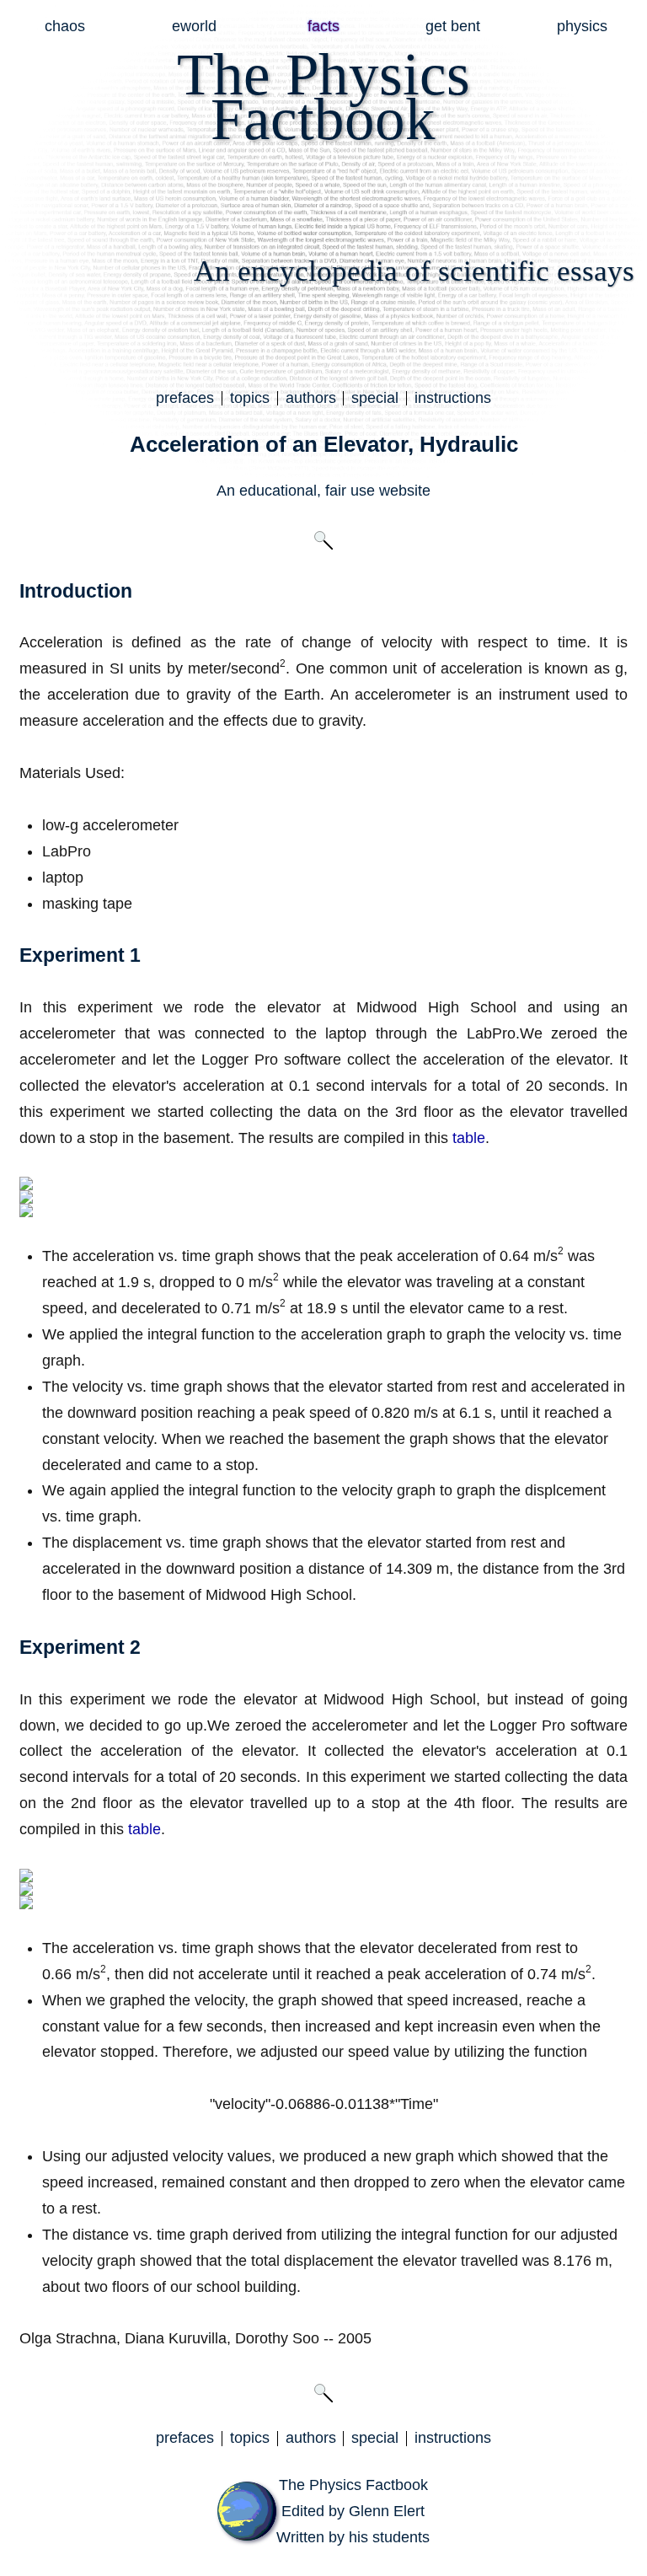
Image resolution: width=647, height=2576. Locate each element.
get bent (453, 26)
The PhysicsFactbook (323, 97)
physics (582, 26)
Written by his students (353, 2537)
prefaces (185, 398)
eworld (194, 26)
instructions (453, 398)
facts (323, 26)
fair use (350, 491)
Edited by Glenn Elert (353, 2511)
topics (250, 398)
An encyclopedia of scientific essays (414, 271)
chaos (65, 26)
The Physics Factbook (353, 2485)
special (375, 398)
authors (311, 398)
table (469, 1138)
